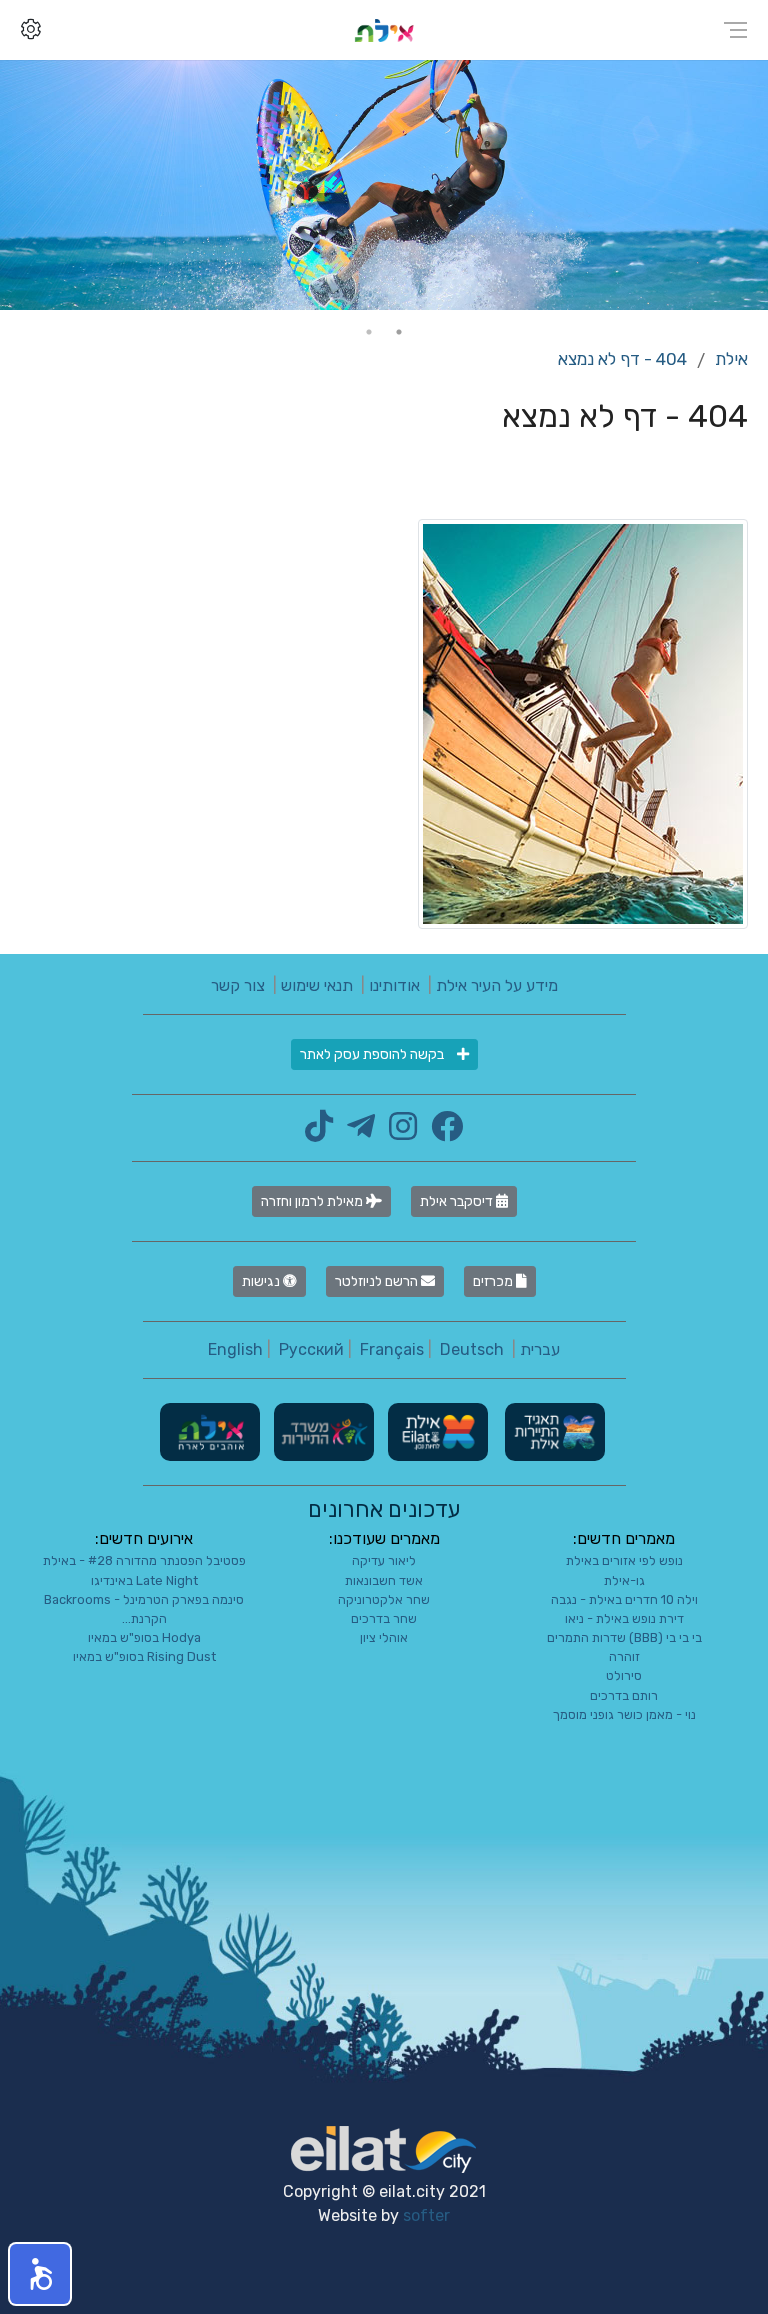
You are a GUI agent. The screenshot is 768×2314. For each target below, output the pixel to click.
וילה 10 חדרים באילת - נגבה (624, 1599)
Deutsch (472, 1349)
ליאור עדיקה (384, 1560)
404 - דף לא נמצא (622, 359)
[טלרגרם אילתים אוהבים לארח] (356, 1132)
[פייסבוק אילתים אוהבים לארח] (442, 1132)
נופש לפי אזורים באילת (624, 1560)
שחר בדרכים (384, 1618)
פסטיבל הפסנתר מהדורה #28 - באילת (144, 1560)
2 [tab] (369, 332)
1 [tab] (399, 332)
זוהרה (624, 1656)
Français (392, 1349)
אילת (731, 359)
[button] (40, 2274)
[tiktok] (319, 1132)
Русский (311, 1349)
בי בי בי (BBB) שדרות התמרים (624, 1637)
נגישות (262, 1281)
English (235, 1349)
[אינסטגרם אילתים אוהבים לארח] (398, 1132)
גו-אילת (624, 1580)
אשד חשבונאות (384, 1580)
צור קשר (238, 985)
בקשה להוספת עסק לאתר (373, 1054)
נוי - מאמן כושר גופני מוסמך (624, 1714)
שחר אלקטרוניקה (384, 1599)
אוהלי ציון (384, 1637)
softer (426, 2215)
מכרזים (494, 1281)
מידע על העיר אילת (497, 985)
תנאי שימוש (317, 985)
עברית (540, 1349)
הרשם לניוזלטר (378, 1281)
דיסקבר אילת (458, 1201)
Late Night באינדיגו (144, 1580)
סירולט (624, 1675)
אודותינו (394, 985)
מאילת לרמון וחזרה (313, 1201)
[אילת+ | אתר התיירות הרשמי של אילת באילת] (384, 29)
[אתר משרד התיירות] (322, 1431)
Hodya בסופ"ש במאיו (144, 1637)
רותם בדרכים (624, 1695)
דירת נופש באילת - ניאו (624, 1618)
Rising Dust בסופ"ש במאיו (144, 1656)
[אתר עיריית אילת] (436, 1431)
